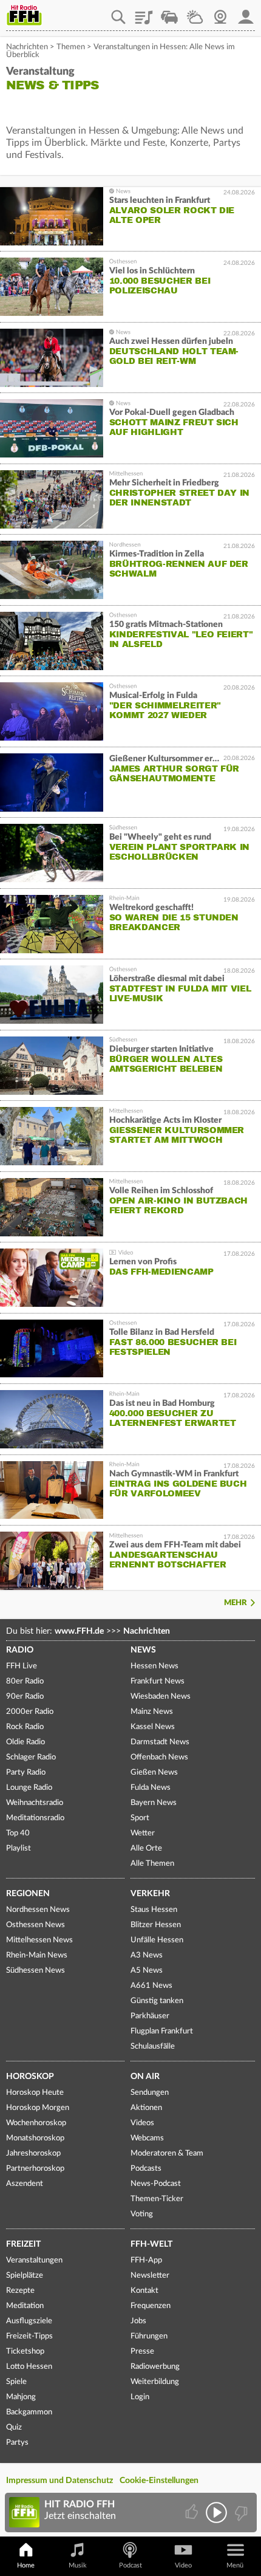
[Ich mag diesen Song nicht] (240, 2513)
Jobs (138, 2321)
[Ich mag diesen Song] (193, 2513)
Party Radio (26, 1773)
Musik (78, 2565)
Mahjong (21, 2397)
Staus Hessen (154, 1910)
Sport (140, 1818)
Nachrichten (27, 47)
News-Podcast (156, 2184)
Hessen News (154, 1666)
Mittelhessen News (39, 1940)
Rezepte (20, 2291)
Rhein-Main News (37, 1955)
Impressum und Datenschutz (59, 2481)
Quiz (14, 2427)
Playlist (144, 13)
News (143, 1650)
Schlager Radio (31, 1757)
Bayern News (154, 1803)
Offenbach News (159, 1757)
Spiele (16, 2382)
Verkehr (150, 1894)
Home (26, 2565)
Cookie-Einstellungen (159, 2481)
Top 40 (18, 1833)
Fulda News (151, 1788)
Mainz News (152, 1712)
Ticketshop (25, 2352)
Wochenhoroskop (36, 2123)
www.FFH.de (79, 1631)
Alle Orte (146, 1848)
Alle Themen (152, 1864)
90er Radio (25, 1697)
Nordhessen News (38, 1910)
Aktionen (146, 2108)
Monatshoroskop (35, 2138)
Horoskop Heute (35, 2093)
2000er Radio (30, 1712)
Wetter (195, 13)
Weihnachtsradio (35, 1803)
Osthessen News (36, 1925)
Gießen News (154, 1773)
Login (140, 2397)
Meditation (25, 2306)
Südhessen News (36, 1971)
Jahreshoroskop (33, 2153)
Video (183, 2565)
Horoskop (30, 2077)
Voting (142, 2214)
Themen (71, 47)
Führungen (149, 2336)
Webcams (147, 2138)
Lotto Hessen (29, 2367)
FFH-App (146, 2260)
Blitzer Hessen (156, 1925)
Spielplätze (25, 2276)
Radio (20, 1650)
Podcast (130, 2565)
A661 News (151, 1986)
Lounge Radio (29, 1788)
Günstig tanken (157, 2001)
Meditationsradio (35, 1818)
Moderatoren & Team (167, 2153)
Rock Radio (25, 1727)
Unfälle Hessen (157, 1940)
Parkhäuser (150, 2016)
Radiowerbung (155, 2367)
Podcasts (146, 2169)
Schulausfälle (153, 2047)
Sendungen (150, 2093)
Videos (142, 2123)
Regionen (28, 1894)
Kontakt (144, 2291)
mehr (236, 1603)
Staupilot (169, 13)
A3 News (147, 1955)
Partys (17, 2443)
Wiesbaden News (161, 1697)
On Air (145, 2077)
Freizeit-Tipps (29, 2336)
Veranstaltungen (34, 2260)
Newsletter (150, 2276)
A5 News (147, 1971)
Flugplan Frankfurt (162, 2031)
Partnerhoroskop (35, 2169)
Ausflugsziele (29, 2321)
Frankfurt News (158, 1681)
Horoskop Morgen (38, 2108)
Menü (235, 2565)
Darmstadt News (160, 1742)
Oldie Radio (25, 1742)
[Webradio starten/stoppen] (216, 2513)
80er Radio (25, 1681)
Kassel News (153, 1727)
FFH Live (22, 1666)
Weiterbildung (155, 2382)
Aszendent (25, 2184)
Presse (142, 2352)
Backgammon (29, 2412)
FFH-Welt (151, 2244)
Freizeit (23, 2244)
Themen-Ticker (157, 2199)
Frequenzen (151, 2306)
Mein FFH (246, 13)
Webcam (220, 13)
